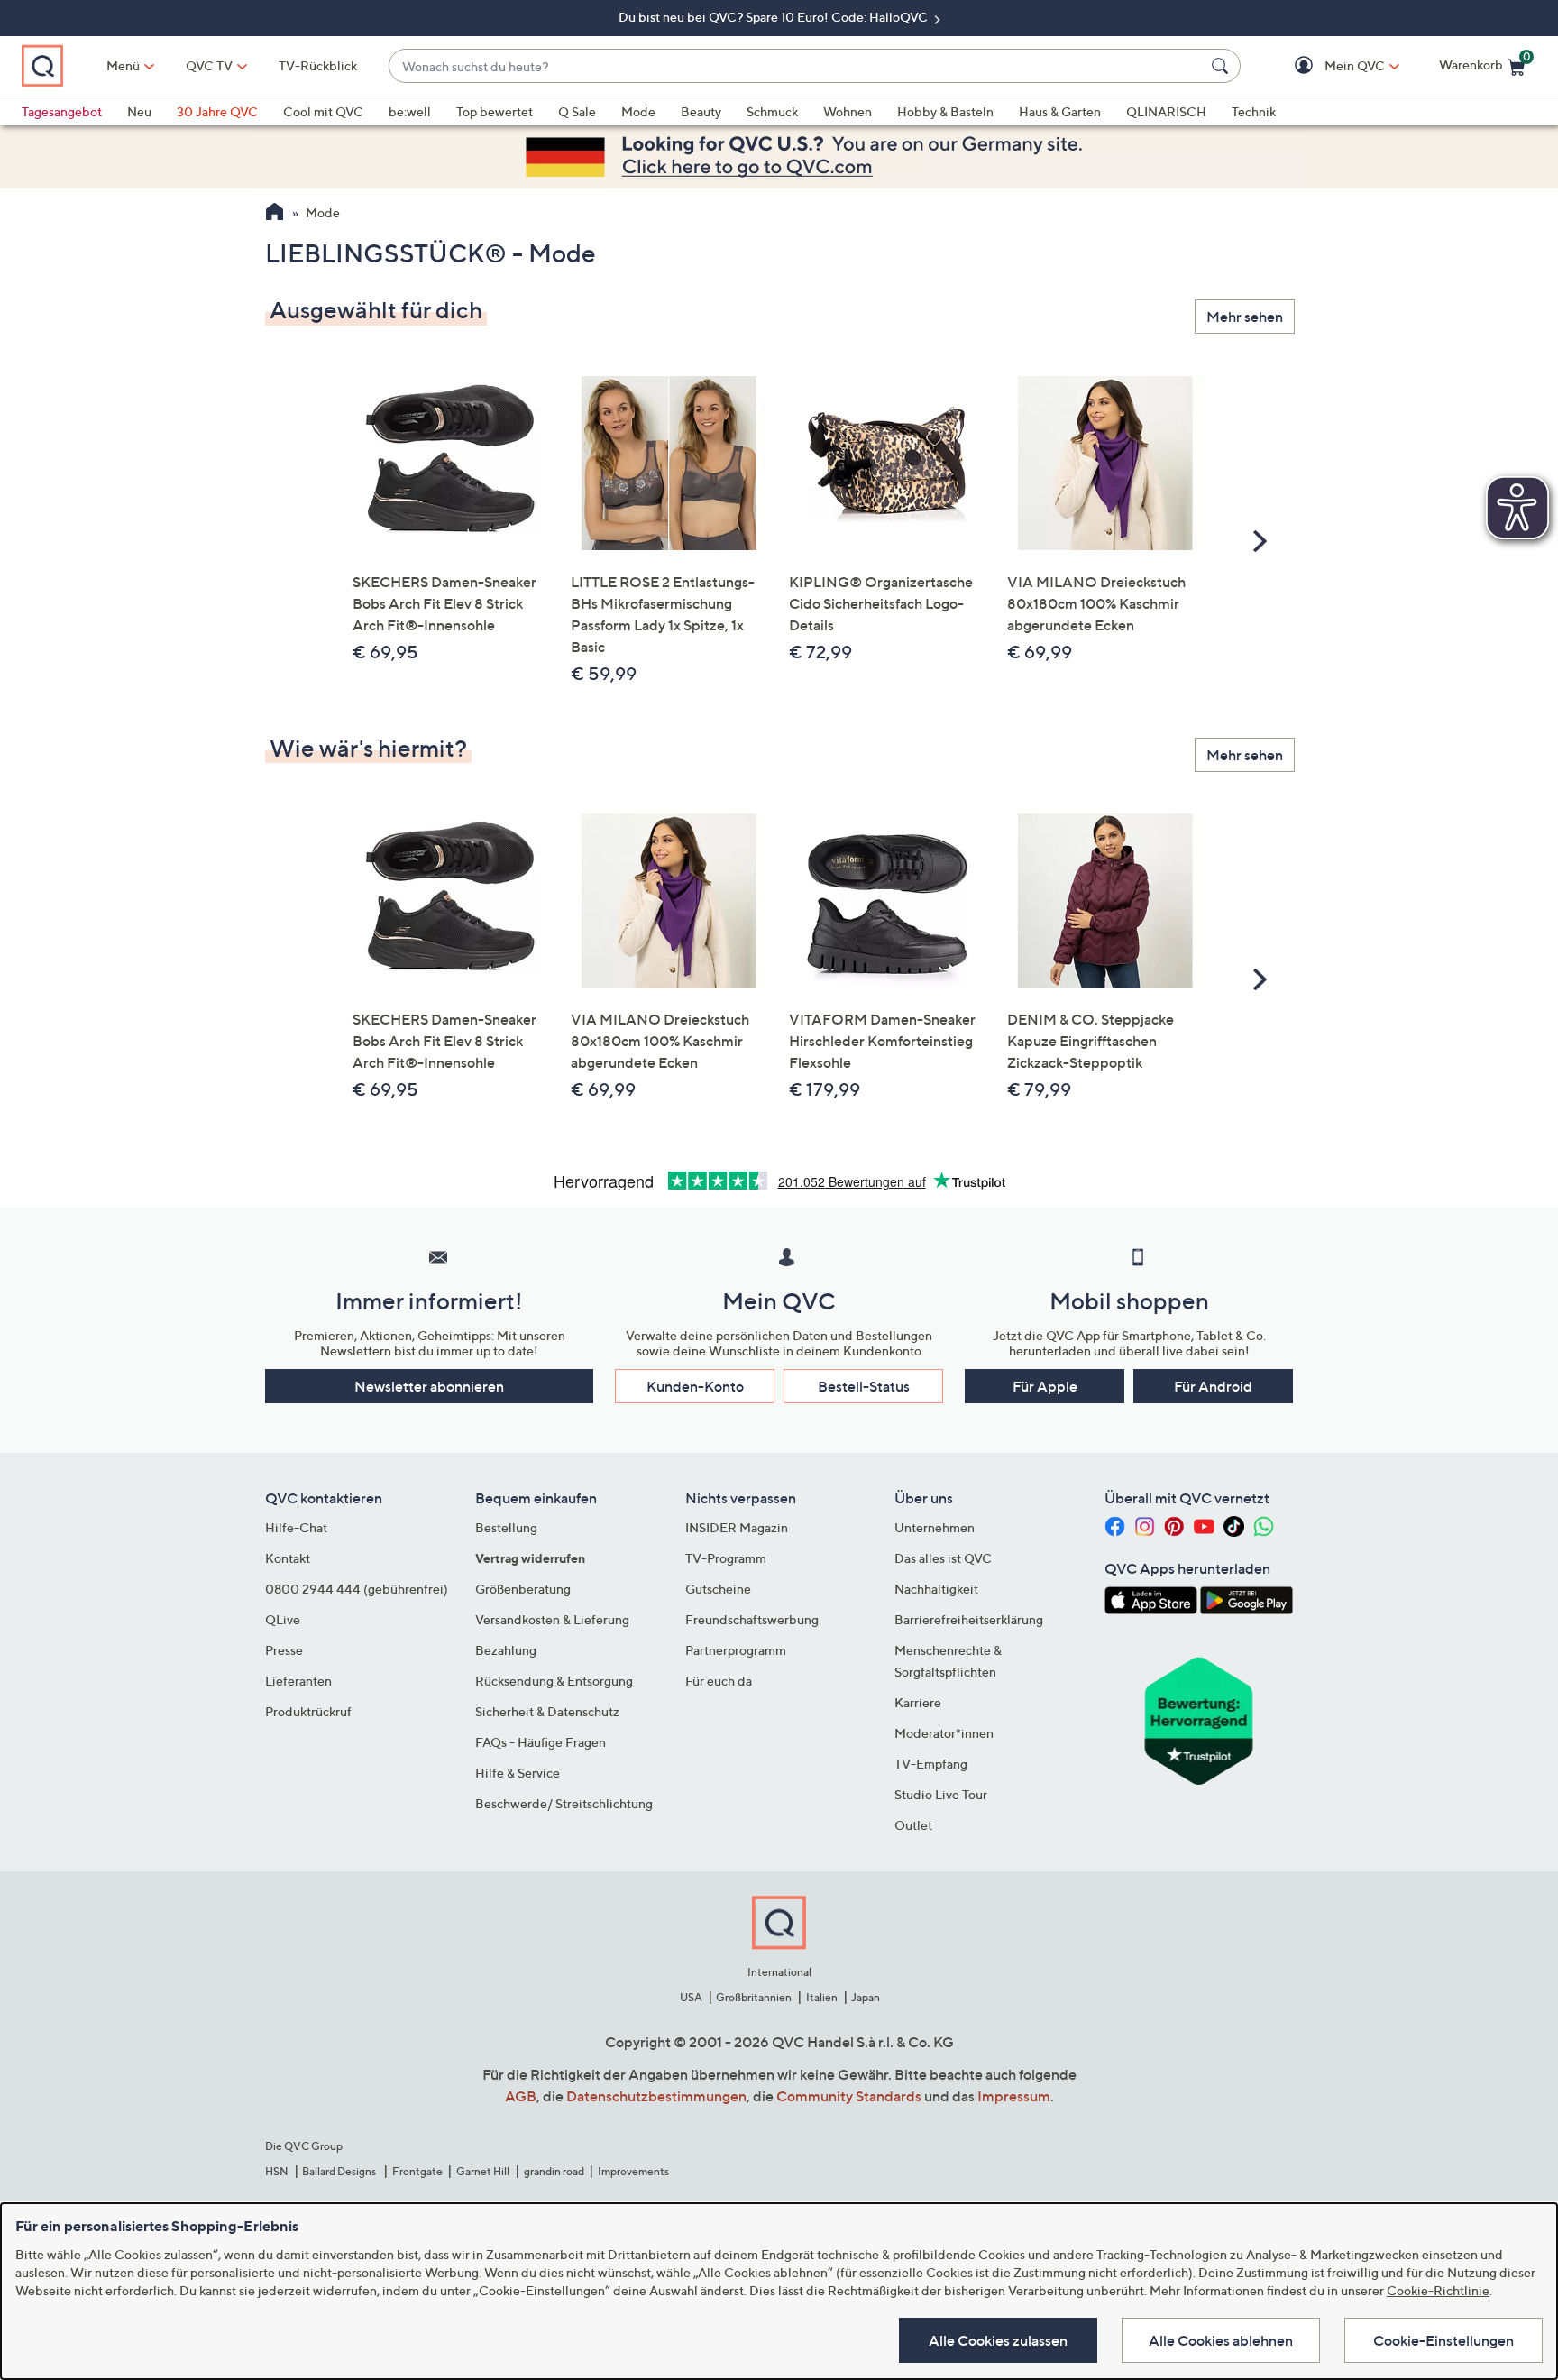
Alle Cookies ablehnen (1221, 2340)
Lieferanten (298, 1681)
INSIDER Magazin (737, 1527)
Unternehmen (935, 1527)
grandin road (554, 2171)
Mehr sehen (1245, 317)
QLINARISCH (1166, 111)
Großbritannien (754, 1997)
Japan (866, 1997)
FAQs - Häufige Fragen (541, 1742)
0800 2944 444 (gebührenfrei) (357, 1589)
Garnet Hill (483, 2171)
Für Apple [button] (1045, 1386)
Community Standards (849, 2096)
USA (691, 1997)
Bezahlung (506, 1650)
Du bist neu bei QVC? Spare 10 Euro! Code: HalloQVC (774, 17)
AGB (521, 2096)
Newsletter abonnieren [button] (429, 1386)
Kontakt (288, 1558)
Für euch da (719, 1681)
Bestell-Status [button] (864, 1386)
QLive (283, 1619)
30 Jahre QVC (217, 111)
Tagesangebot (62, 111)
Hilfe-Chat (296, 1527)
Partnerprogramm (736, 1650)
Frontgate (417, 2171)
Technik (1254, 111)
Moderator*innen (944, 1733)
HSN (277, 2171)
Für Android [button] (1213, 1386)
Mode (638, 111)
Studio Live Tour (941, 1794)
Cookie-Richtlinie (1438, 2290)
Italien (822, 1997)
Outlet (913, 1825)
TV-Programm (726, 1558)
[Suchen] (1223, 66)
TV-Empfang (931, 1764)
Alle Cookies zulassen (998, 2340)
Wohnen (848, 111)
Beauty (701, 111)
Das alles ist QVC (943, 1558)
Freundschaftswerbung (752, 1619)
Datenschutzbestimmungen (656, 2096)
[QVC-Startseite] (275, 214)
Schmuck (772, 111)
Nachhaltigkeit (936, 1589)
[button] (1329, 66)
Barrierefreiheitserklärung (969, 1619)
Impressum (1014, 2096)
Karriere (918, 1702)
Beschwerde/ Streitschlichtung (564, 1803)
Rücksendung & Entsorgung (554, 1681)
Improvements (633, 2171)
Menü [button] (123, 65)
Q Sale (577, 111)
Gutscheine (718, 1589)
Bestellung (506, 1527)
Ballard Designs (340, 2171)
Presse (284, 1650)
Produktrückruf (308, 1711)
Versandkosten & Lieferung (552, 1619)
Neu (139, 111)
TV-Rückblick (318, 65)
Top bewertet (495, 111)
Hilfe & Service (518, 1773)
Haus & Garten (1060, 111)
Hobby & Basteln (945, 111)
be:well (410, 111)
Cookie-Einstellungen (1443, 2340)
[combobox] (797, 66)
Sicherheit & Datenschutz (547, 1711)
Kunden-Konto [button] (695, 1386)
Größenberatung (523, 1589)
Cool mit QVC (323, 111)
